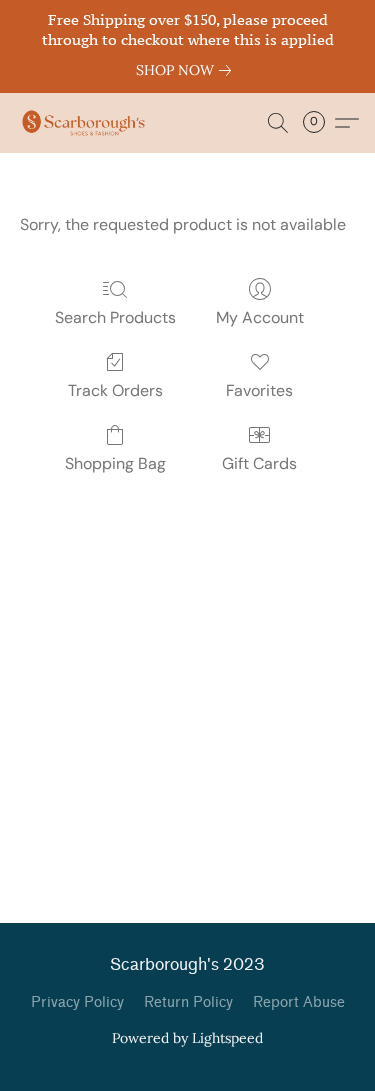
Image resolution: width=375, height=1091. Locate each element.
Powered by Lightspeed (187, 1038)
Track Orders (115, 390)
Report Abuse (299, 1002)
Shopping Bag (115, 463)
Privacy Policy (77, 1002)
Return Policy (188, 1002)
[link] (187, 70)
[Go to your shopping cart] (320, 123)
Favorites (259, 390)
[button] (87, 123)
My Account (260, 317)
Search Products (115, 317)
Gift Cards (259, 463)
